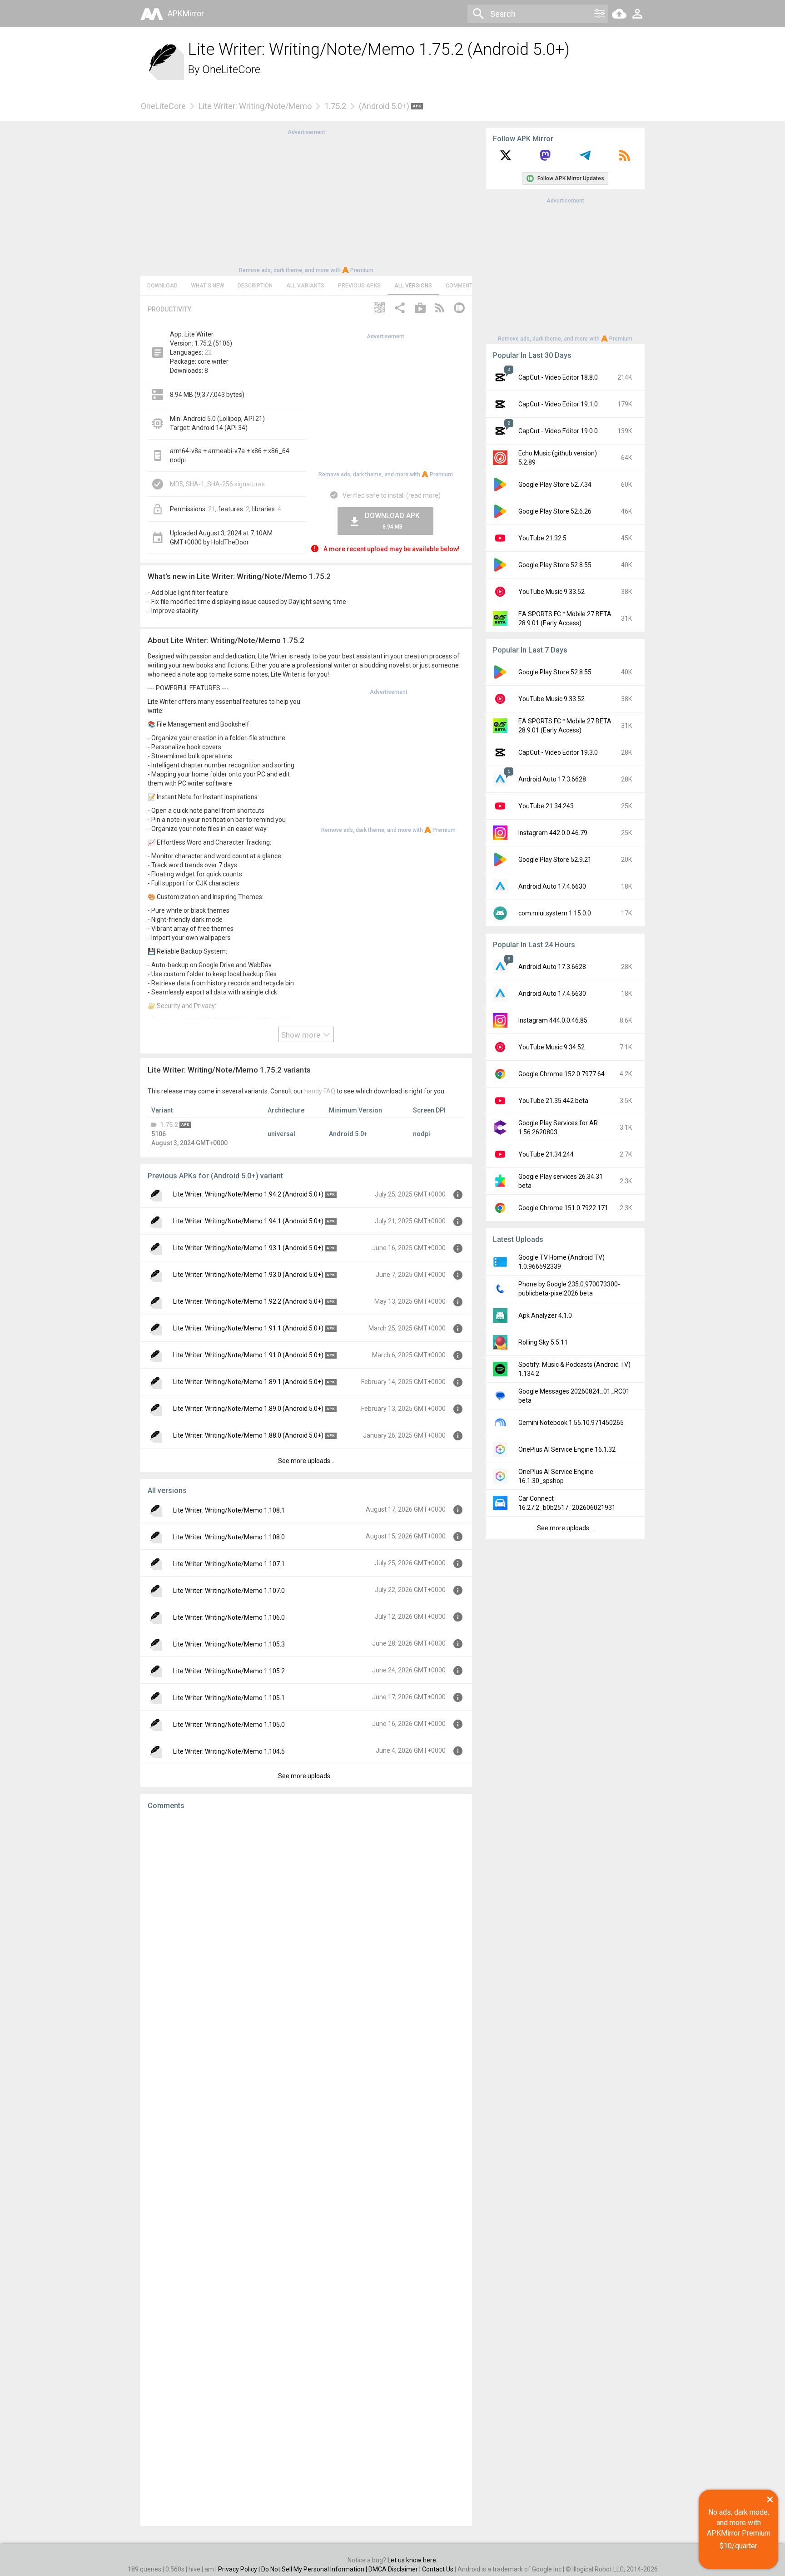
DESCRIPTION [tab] (255, 286)
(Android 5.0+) (385, 106)
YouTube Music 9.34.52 (551, 1047)
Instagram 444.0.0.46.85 (553, 1020)
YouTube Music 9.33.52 (551, 592)
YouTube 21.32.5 (542, 538)
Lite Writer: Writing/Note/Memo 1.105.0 (229, 1725)
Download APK (392, 521)
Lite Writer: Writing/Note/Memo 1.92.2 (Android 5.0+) (248, 1301)
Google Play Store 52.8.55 (555, 565)
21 (212, 509)
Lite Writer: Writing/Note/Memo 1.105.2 (229, 1671)
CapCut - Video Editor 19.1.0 (558, 404)
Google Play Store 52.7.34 (555, 485)
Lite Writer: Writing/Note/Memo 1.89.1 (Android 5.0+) (248, 1382)
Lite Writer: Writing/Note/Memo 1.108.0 (229, 1537)
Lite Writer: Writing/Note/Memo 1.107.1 (229, 1564)
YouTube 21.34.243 (546, 806)
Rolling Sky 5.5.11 (543, 1342)
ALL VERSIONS (413, 286)
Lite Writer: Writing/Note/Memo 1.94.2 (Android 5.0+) (248, 1194)
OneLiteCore (231, 69)
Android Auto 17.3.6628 (552, 779)
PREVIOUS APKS (359, 286)
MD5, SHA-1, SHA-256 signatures (217, 484)
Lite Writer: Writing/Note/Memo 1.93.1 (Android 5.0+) (248, 1248)
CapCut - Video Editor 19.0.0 (558, 431)
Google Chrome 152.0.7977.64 (561, 1074)
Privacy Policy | (240, 2569)
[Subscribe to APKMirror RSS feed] (625, 158)
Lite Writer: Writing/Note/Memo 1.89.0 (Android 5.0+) (248, 1409)
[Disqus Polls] (306, 1932)
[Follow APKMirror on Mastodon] (545, 158)
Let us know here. (412, 2560)
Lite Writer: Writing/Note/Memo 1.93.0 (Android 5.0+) (248, 1275)
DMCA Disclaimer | (395, 2569)
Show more (302, 1035)
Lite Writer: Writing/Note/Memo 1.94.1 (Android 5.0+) (248, 1221)
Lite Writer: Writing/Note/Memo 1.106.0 (229, 1617)
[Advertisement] (306, 200)
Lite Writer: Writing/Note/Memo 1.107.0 (229, 1591)
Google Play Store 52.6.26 (555, 511)
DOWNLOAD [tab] (162, 286)
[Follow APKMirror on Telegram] (585, 158)
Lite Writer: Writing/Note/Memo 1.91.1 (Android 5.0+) (248, 1328)
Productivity (169, 309)
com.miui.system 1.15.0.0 (555, 913)
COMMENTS (461, 286)
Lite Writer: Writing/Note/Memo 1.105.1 (229, 1698)
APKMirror (186, 13)
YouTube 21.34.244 (546, 1154)
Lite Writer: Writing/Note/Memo (255, 106)
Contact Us (438, 2569)
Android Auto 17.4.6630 (552, 886)
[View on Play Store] (420, 309)
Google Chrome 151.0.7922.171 (563, 1208)
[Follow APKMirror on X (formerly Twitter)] (506, 158)
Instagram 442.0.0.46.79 (553, 833)
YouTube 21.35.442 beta (553, 1101)
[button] (379, 309)
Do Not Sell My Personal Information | (315, 2569)
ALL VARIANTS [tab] (305, 286)
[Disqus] (306, 2168)
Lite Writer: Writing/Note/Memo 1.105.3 (229, 1644)
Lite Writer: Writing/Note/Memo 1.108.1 (229, 1510)
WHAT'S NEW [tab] (208, 286)
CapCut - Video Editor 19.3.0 (558, 752)
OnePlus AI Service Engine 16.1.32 (567, 1449)
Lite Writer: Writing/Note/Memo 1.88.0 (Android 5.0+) (248, 1435)
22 (208, 352)
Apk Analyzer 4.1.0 (545, 1315)
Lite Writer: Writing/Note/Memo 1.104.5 (229, 1751)
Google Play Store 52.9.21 (555, 860)
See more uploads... (306, 1461)
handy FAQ (320, 1091)
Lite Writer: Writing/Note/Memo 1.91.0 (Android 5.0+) (248, 1355)
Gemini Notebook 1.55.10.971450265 (571, 1423)
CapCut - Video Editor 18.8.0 (558, 377)
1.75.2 (335, 106)
